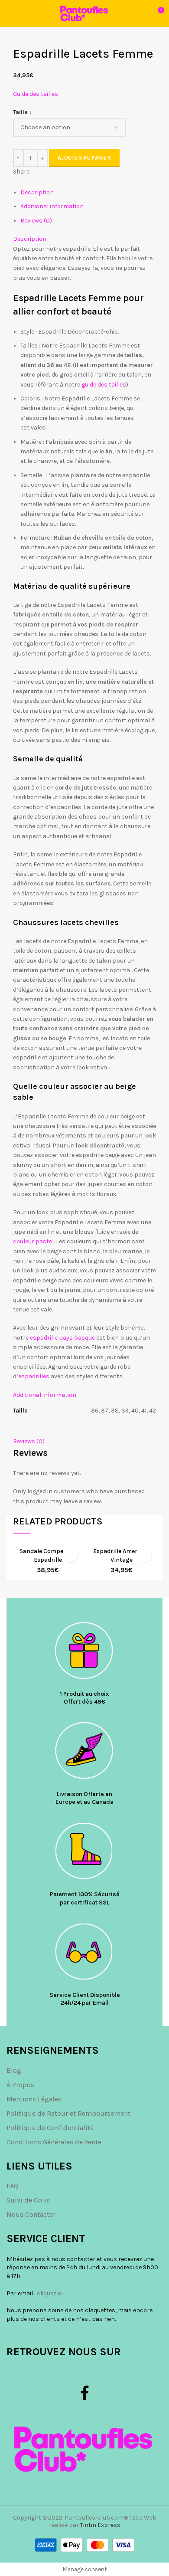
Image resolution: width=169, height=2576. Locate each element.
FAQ (12, 2186)
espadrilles (34, 1376)
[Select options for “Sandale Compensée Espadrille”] (70, 1555)
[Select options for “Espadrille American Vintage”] (144, 1555)
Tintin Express (100, 2525)
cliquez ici (50, 2293)
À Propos (20, 2085)
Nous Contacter (31, 2214)
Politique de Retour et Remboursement (68, 2113)
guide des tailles (103, 385)
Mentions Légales (34, 2099)
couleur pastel (33, 1241)
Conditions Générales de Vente (54, 2142)
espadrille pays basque (62, 1338)
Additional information (52, 206)
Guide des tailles (36, 94)
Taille (21, 112)
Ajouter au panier (84, 158)
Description (37, 192)
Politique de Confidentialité (50, 2128)
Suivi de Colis (28, 2200)
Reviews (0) (36, 221)
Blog (14, 2070)
